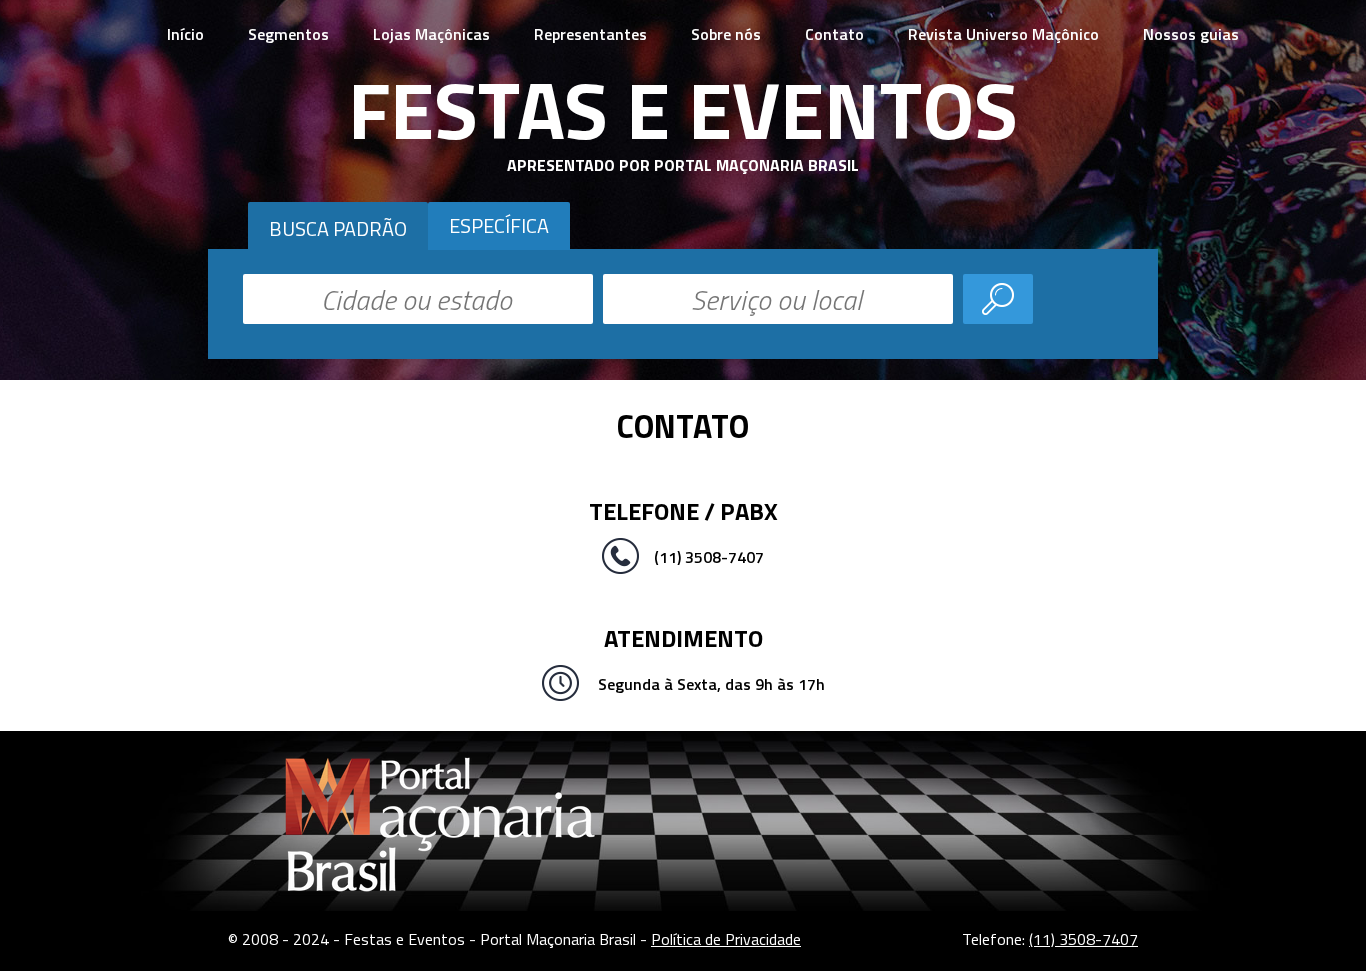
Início (185, 34)
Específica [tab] (499, 225)
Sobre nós (726, 34)
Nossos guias (1191, 34)
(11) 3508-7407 (1083, 939)
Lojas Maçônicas (431, 34)
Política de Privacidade (726, 939)
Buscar (998, 299)
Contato (834, 34)
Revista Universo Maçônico (1003, 34)
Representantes (590, 34)
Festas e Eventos (683, 109)
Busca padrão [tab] (338, 228)
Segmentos (288, 34)
